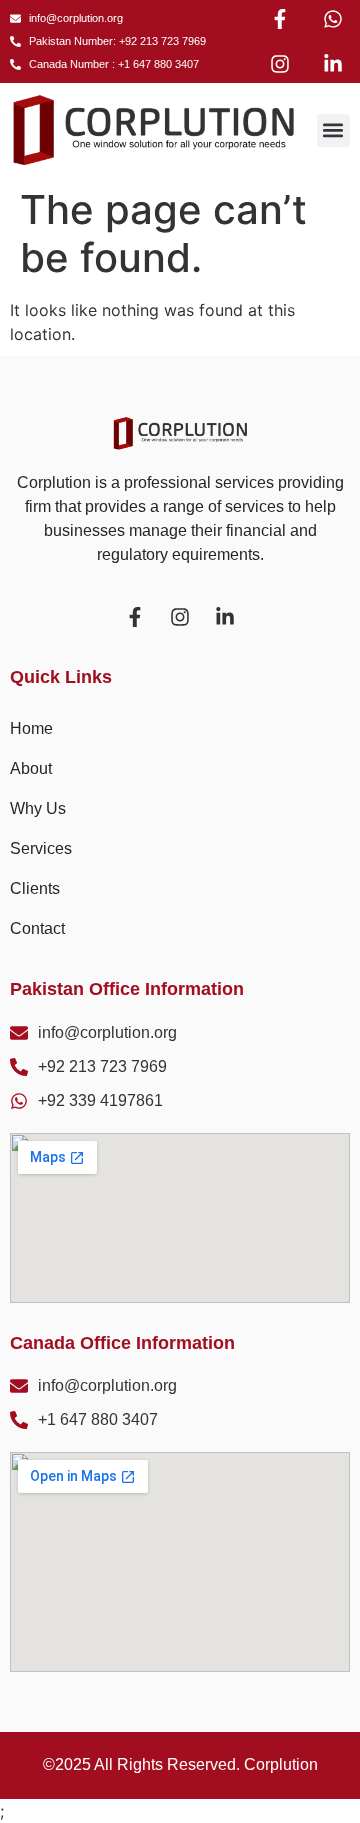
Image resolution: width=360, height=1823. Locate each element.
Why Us (38, 808)
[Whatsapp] (333, 19)
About (31, 768)
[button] (333, 130)
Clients (35, 888)
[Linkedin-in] (333, 64)
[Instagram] (280, 64)
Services (41, 848)
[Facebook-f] (280, 19)
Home (31, 728)
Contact (37, 928)
